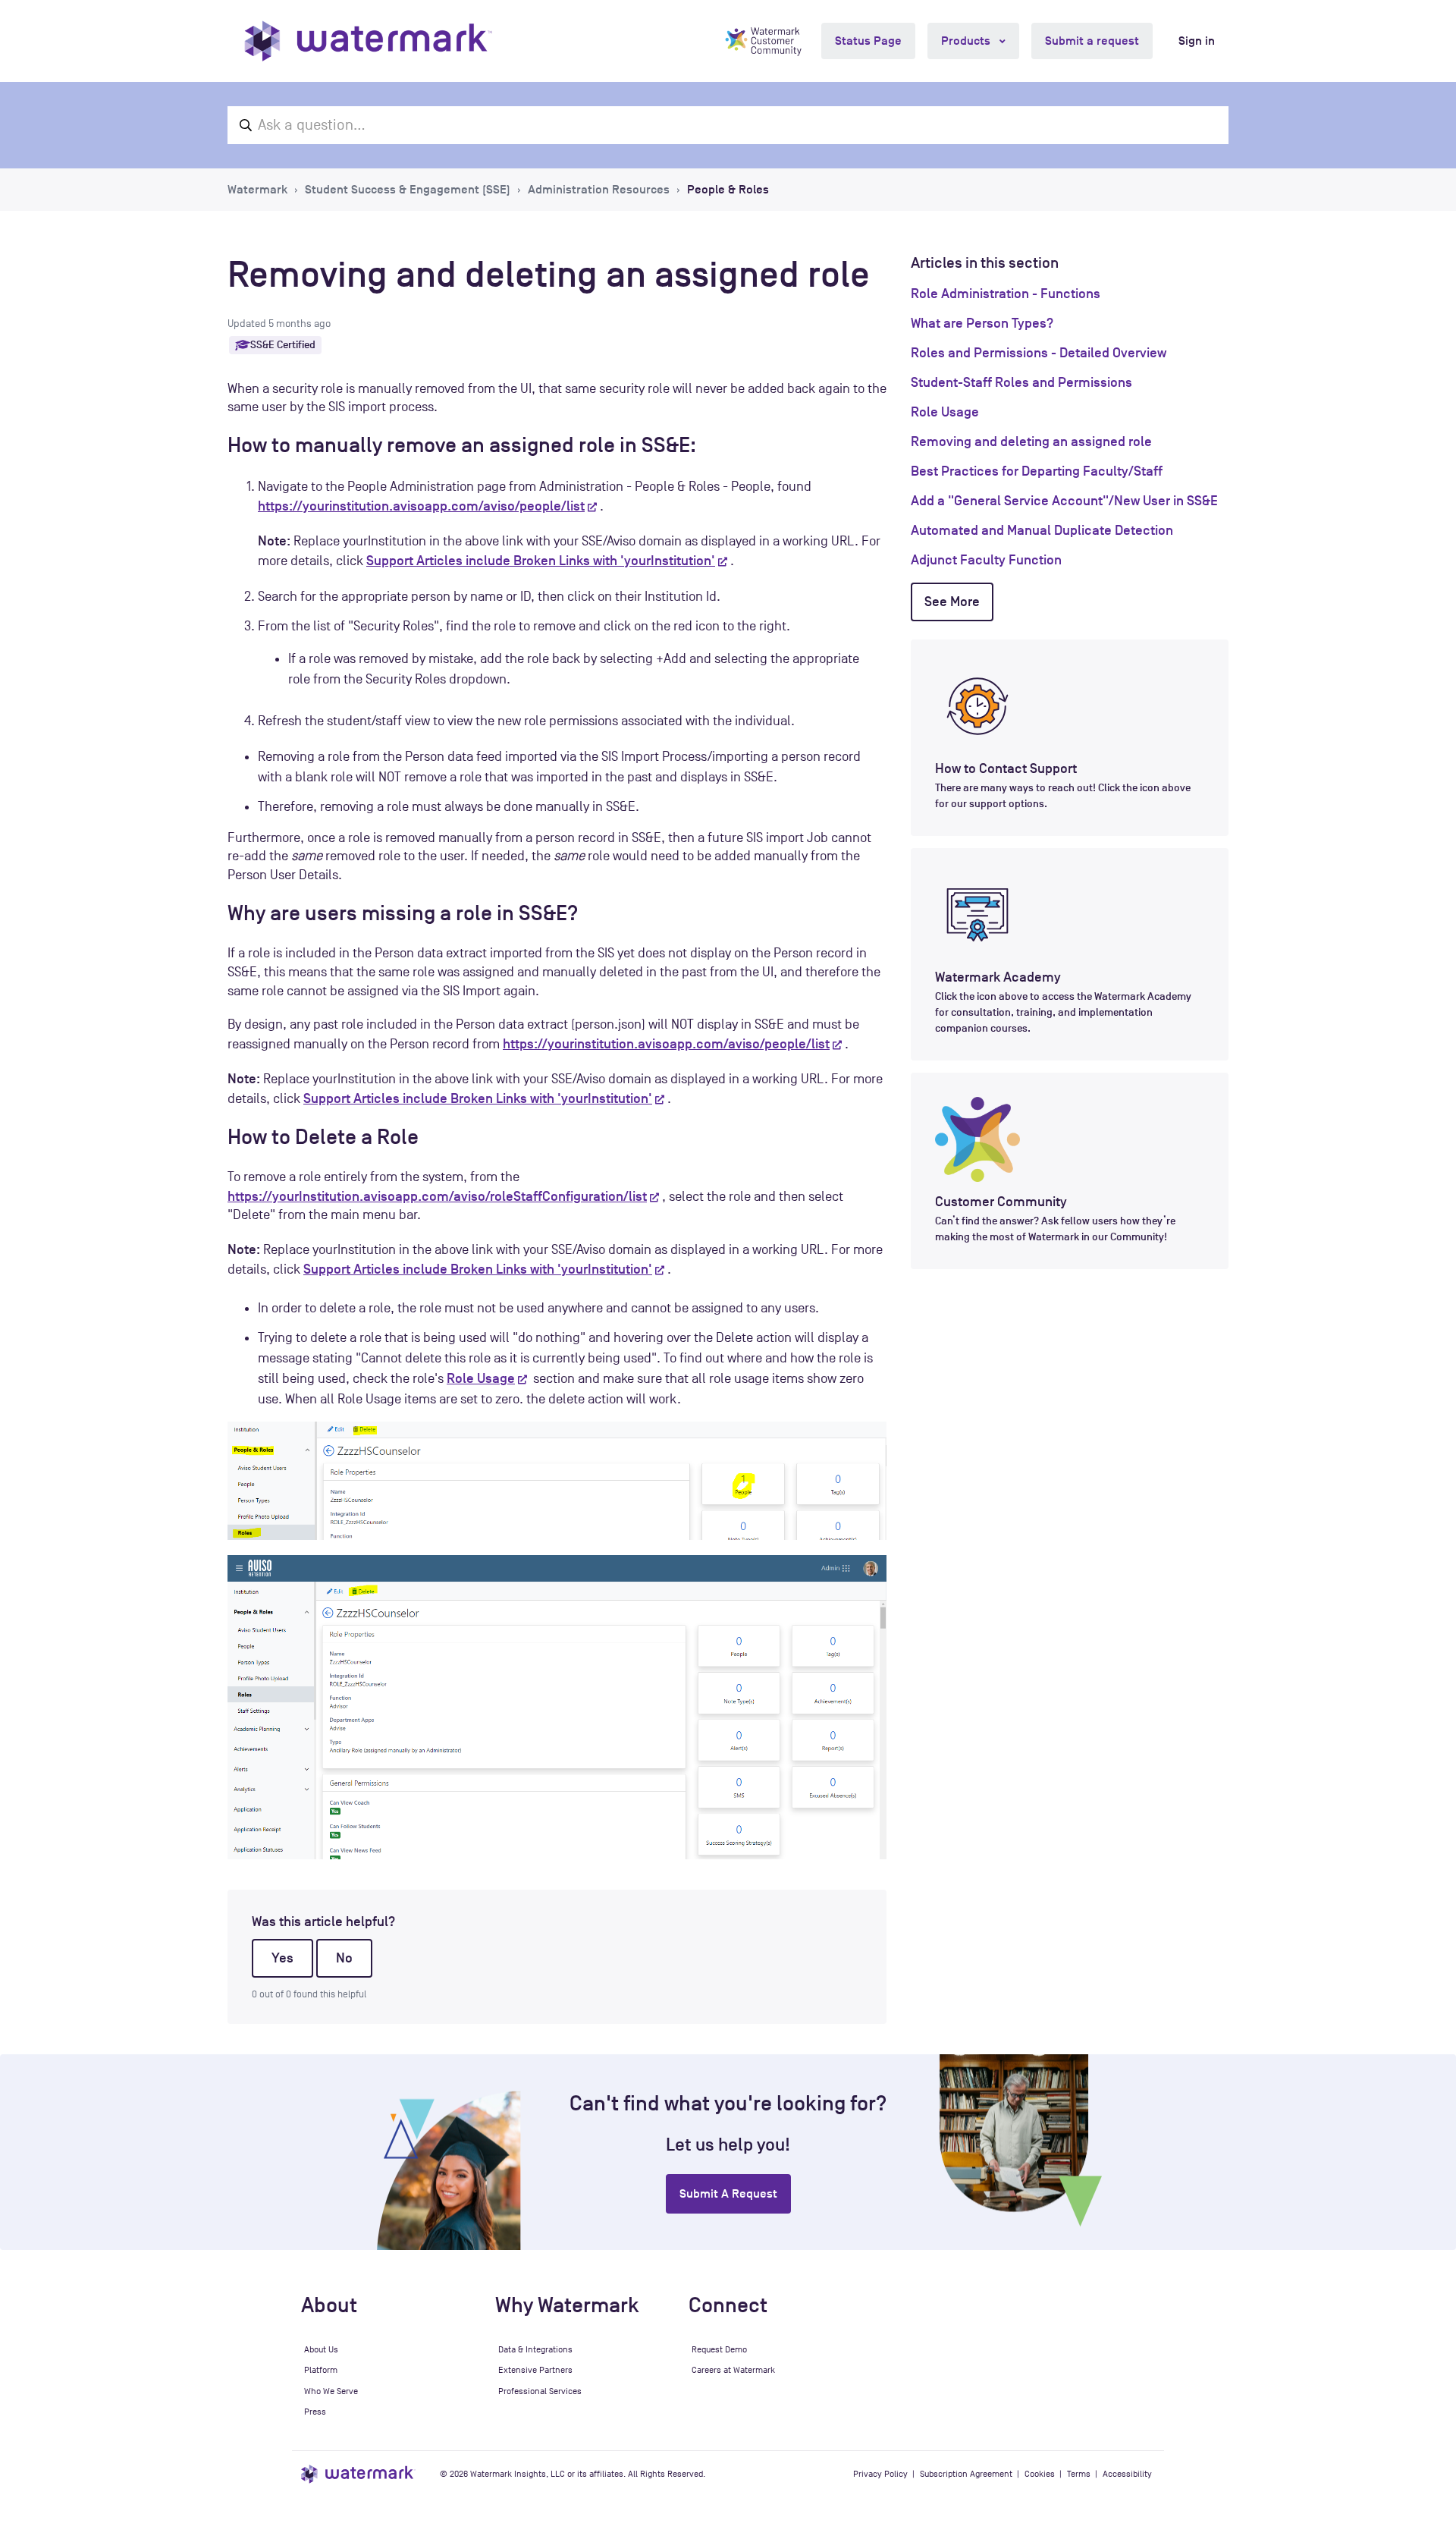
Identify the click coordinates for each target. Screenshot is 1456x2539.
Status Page (868, 41)
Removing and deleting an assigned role (1031, 441)
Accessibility (1127, 2474)
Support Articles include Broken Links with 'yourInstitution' (541, 561)
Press (315, 2412)
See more (952, 602)
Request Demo (719, 2349)
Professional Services (540, 2391)
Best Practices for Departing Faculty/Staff (1037, 471)
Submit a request (1092, 41)
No (344, 1958)
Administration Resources (599, 190)
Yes (282, 1958)
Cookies (1040, 2474)
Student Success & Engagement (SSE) (408, 190)
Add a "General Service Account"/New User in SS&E (1064, 501)
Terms (1079, 2474)
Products (967, 41)
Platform (321, 2370)
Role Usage (481, 1378)
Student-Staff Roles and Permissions (1021, 382)
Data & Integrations (535, 2349)
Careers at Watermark (733, 2370)
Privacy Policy (880, 2474)
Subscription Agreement (966, 2474)
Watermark (257, 190)
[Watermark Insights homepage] (358, 2474)
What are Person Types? (982, 323)
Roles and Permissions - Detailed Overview (1039, 353)
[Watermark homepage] (368, 41)
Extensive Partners (535, 2370)
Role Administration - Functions (1006, 294)
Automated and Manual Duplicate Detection (1042, 530)
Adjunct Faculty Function (986, 560)
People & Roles (728, 190)
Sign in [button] (1197, 41)
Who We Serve (331, 2391)
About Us (321, 2349)
